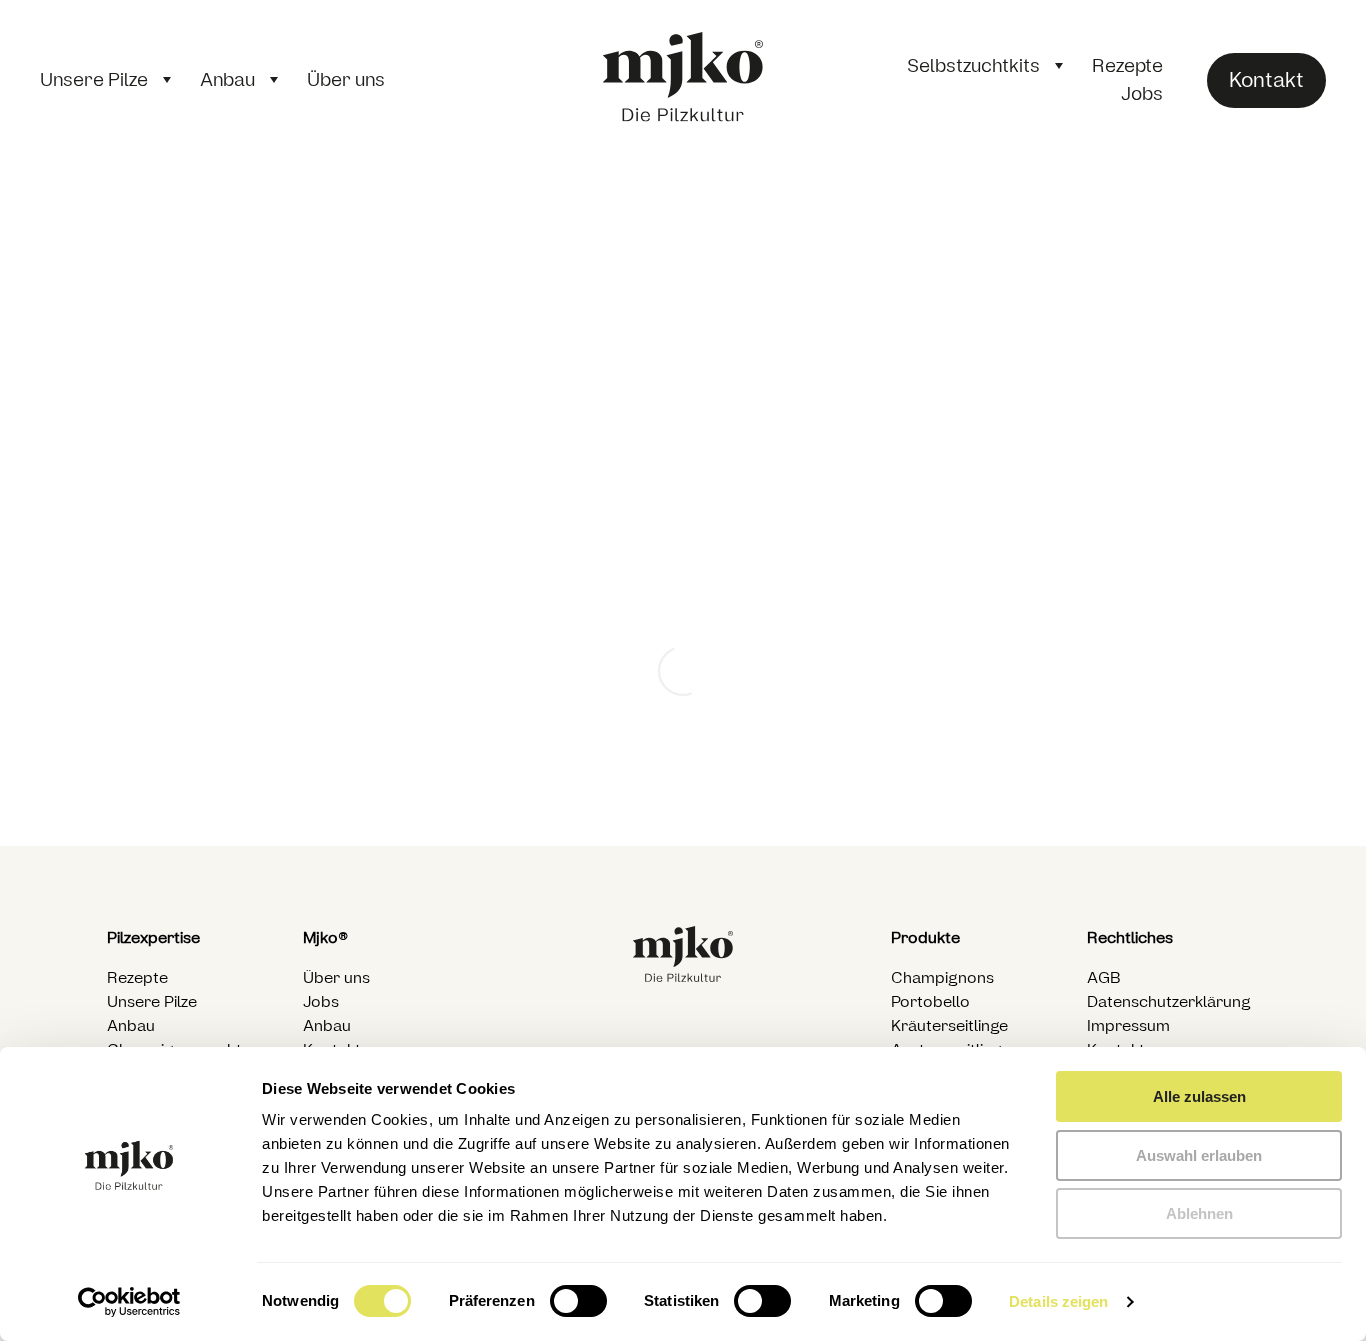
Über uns (346, 80)
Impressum (1128, 1026)
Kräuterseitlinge (949, 1026)
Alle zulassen (1199, 1096)
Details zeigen (1058, 1301)
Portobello (930, 1002)
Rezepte (1127, 66)
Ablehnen (1199, 1213)
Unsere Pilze (94, 80)
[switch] (578, 1301)
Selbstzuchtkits (973, 66)
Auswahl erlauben (1199, 1155)
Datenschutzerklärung (1169, 1002)
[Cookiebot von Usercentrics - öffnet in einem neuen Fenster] (129, 1302)
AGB (1104, 978)
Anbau (227, 80)
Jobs (1142, 94)
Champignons (942, 978)
